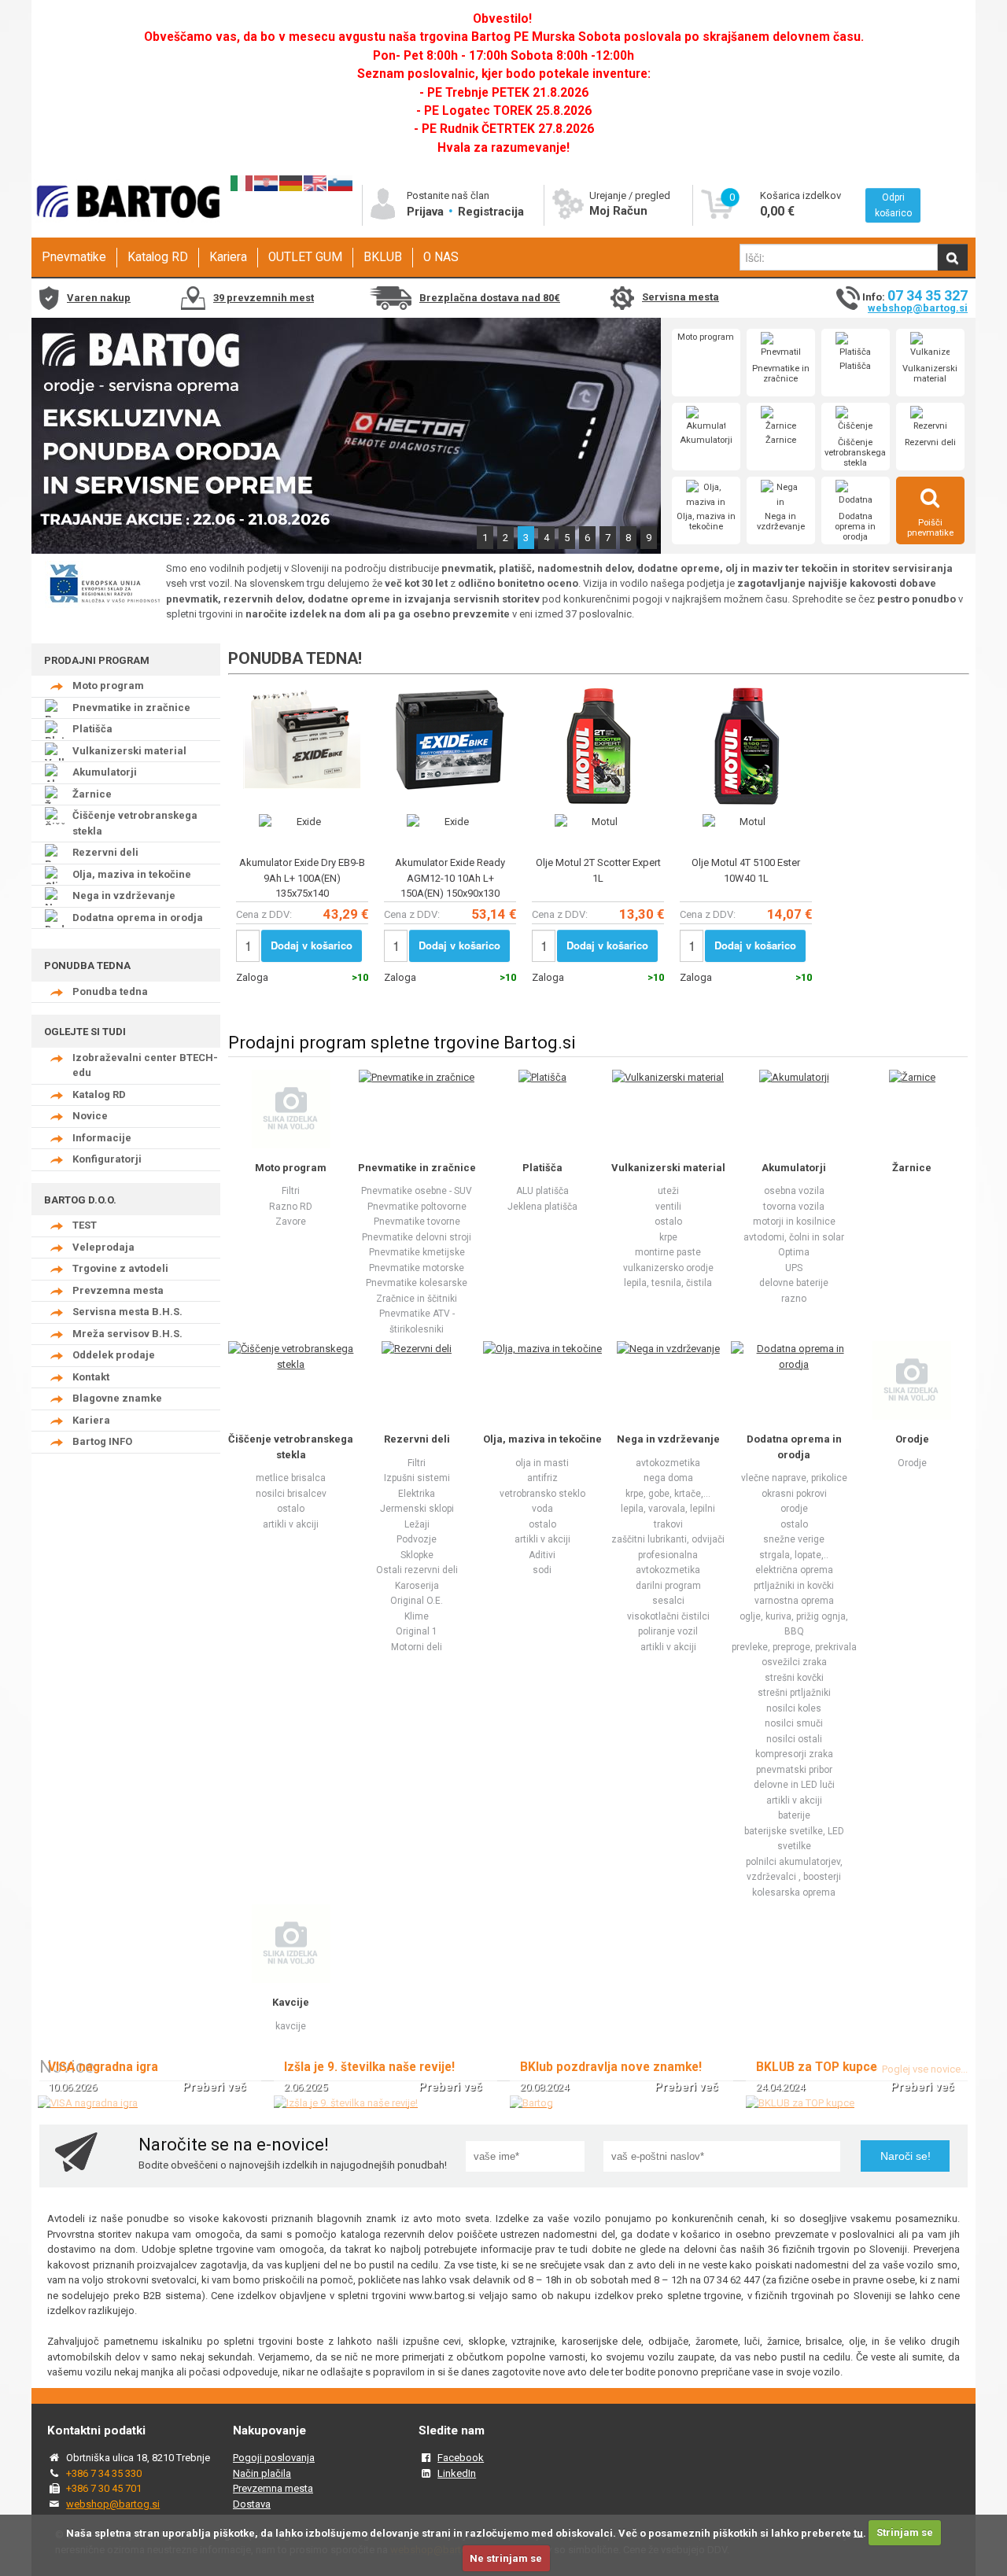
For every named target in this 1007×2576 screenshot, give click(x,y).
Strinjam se (905, 2532)
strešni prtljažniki (794, 1693)
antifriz (542, 1478)
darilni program (668, 1586)
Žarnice (781, 440)
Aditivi (542, 1555)
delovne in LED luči (794, 1785)
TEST (85, 1225)
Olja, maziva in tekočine (706, 521)
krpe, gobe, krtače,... (668, 1494)
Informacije (102, 1138)
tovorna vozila (794, 1207)
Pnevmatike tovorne (417, 1222)
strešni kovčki (794, 1678)
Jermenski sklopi (417, 1509)
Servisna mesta (681, 297)
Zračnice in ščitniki (417, 1299)
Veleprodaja (103, 1247)
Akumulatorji (706, 440)
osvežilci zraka (794, 1662)
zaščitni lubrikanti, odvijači (668, 1539)
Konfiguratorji (107, 1159)
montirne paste (668, 1252)
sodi (542, 1570)
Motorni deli (417, 1647)
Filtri (291, 1191)
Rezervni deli (930, 442)
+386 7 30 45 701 (104, 2488)
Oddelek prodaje (114, 1355)
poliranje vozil (668, 1631)
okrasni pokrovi (794, 1494)
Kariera (228, 257)
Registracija (491, 212)
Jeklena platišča (542, 1207)
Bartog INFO (102, 1441)
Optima (794, 1252)
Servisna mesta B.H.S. (127, 1312)
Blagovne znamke (117, 1398)
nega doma (668, 1478)
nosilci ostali (794, 1739)
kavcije (291, 2026)
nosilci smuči (794, 1723)
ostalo (668, 1222)
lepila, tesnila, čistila (668, 1283)
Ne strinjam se (506, 2558)
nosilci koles (794, 1708)
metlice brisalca (291, 1478)
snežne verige (794, 1539)
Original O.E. (417, 1601)
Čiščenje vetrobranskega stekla (855, 453)
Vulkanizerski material (930, 374)
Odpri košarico (893, 205)
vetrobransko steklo (542, 1494)
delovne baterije (794, 1283)
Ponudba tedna (110, 991)
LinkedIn (457, 2473)
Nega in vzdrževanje (781, 521)
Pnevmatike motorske (417, 1268)
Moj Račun (618, 211)
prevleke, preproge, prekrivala (794, 1647)
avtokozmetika (668, 1463)
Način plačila (262, 2473)
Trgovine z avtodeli (120, 1268)
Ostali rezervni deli (417, 1570)
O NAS (441, 257)
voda (542, 1509)
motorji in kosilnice (794, 1222)
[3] (346, 550)
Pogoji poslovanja (274, 2458)
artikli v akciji (291, 1524)
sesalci (668, 1601)
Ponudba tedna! (295, 658)
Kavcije (291, 2002)
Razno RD (291, 1207)
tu (858, 2532)
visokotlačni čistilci (668, 1616)
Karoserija (417, 1586)
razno (794, 1299)
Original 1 (417, 1631)
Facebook (461, 2458)
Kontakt (91, 1377)
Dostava (252, 2504)
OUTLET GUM (305, 257)
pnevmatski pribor (794, 1770)
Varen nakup (99, 298)
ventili (668, 1207)
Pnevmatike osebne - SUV (417, 1191)
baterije (794, 1815)
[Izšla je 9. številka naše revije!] (346, 2103)
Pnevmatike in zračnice (781, 374)
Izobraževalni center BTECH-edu (145, 1065)
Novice (90, 1116)
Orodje (912, 1439)
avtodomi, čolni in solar (794, 1237)
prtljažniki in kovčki (794, 1586)
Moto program (706, 337)
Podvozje (417, 1539)
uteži (668, 1191)
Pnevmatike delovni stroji (417, 1237)
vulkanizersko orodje (668, 1268)
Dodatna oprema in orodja (855, 527)
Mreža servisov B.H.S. (127, 1334)
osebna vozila (794, 1191)
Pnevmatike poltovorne (417, 1207)
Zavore (291, 1222)
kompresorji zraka (794, 1754)
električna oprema (794, 1570)
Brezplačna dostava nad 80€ (490, 298)
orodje (794, 1509)
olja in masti (542, 1463)
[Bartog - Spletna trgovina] (126, 232)
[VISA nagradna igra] (88, 2103)
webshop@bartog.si (918, 308)
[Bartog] (531, 2103)
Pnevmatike (74, 257)
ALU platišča (542, 1191)
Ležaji (417, 1524)
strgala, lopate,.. (794, 1555)
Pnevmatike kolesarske (417, 1283)
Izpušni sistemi (417, 1478)
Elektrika (417, 1494)
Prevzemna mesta (118, 1290)
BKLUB (383, 257)
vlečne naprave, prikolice (794, 1478)
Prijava (427, 212)
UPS (794, 1268)
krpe (668, 1237)
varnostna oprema (794, 1601)
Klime (417, 1616)
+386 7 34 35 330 (104, 2473)
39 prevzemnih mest (264, 298)
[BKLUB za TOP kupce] (800, 2103)
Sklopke (417, 1555)
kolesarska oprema (794, 1892)
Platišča (855, 366)
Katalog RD (158, 257)
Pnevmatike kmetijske (417, 1252)
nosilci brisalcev (291, 1494)
